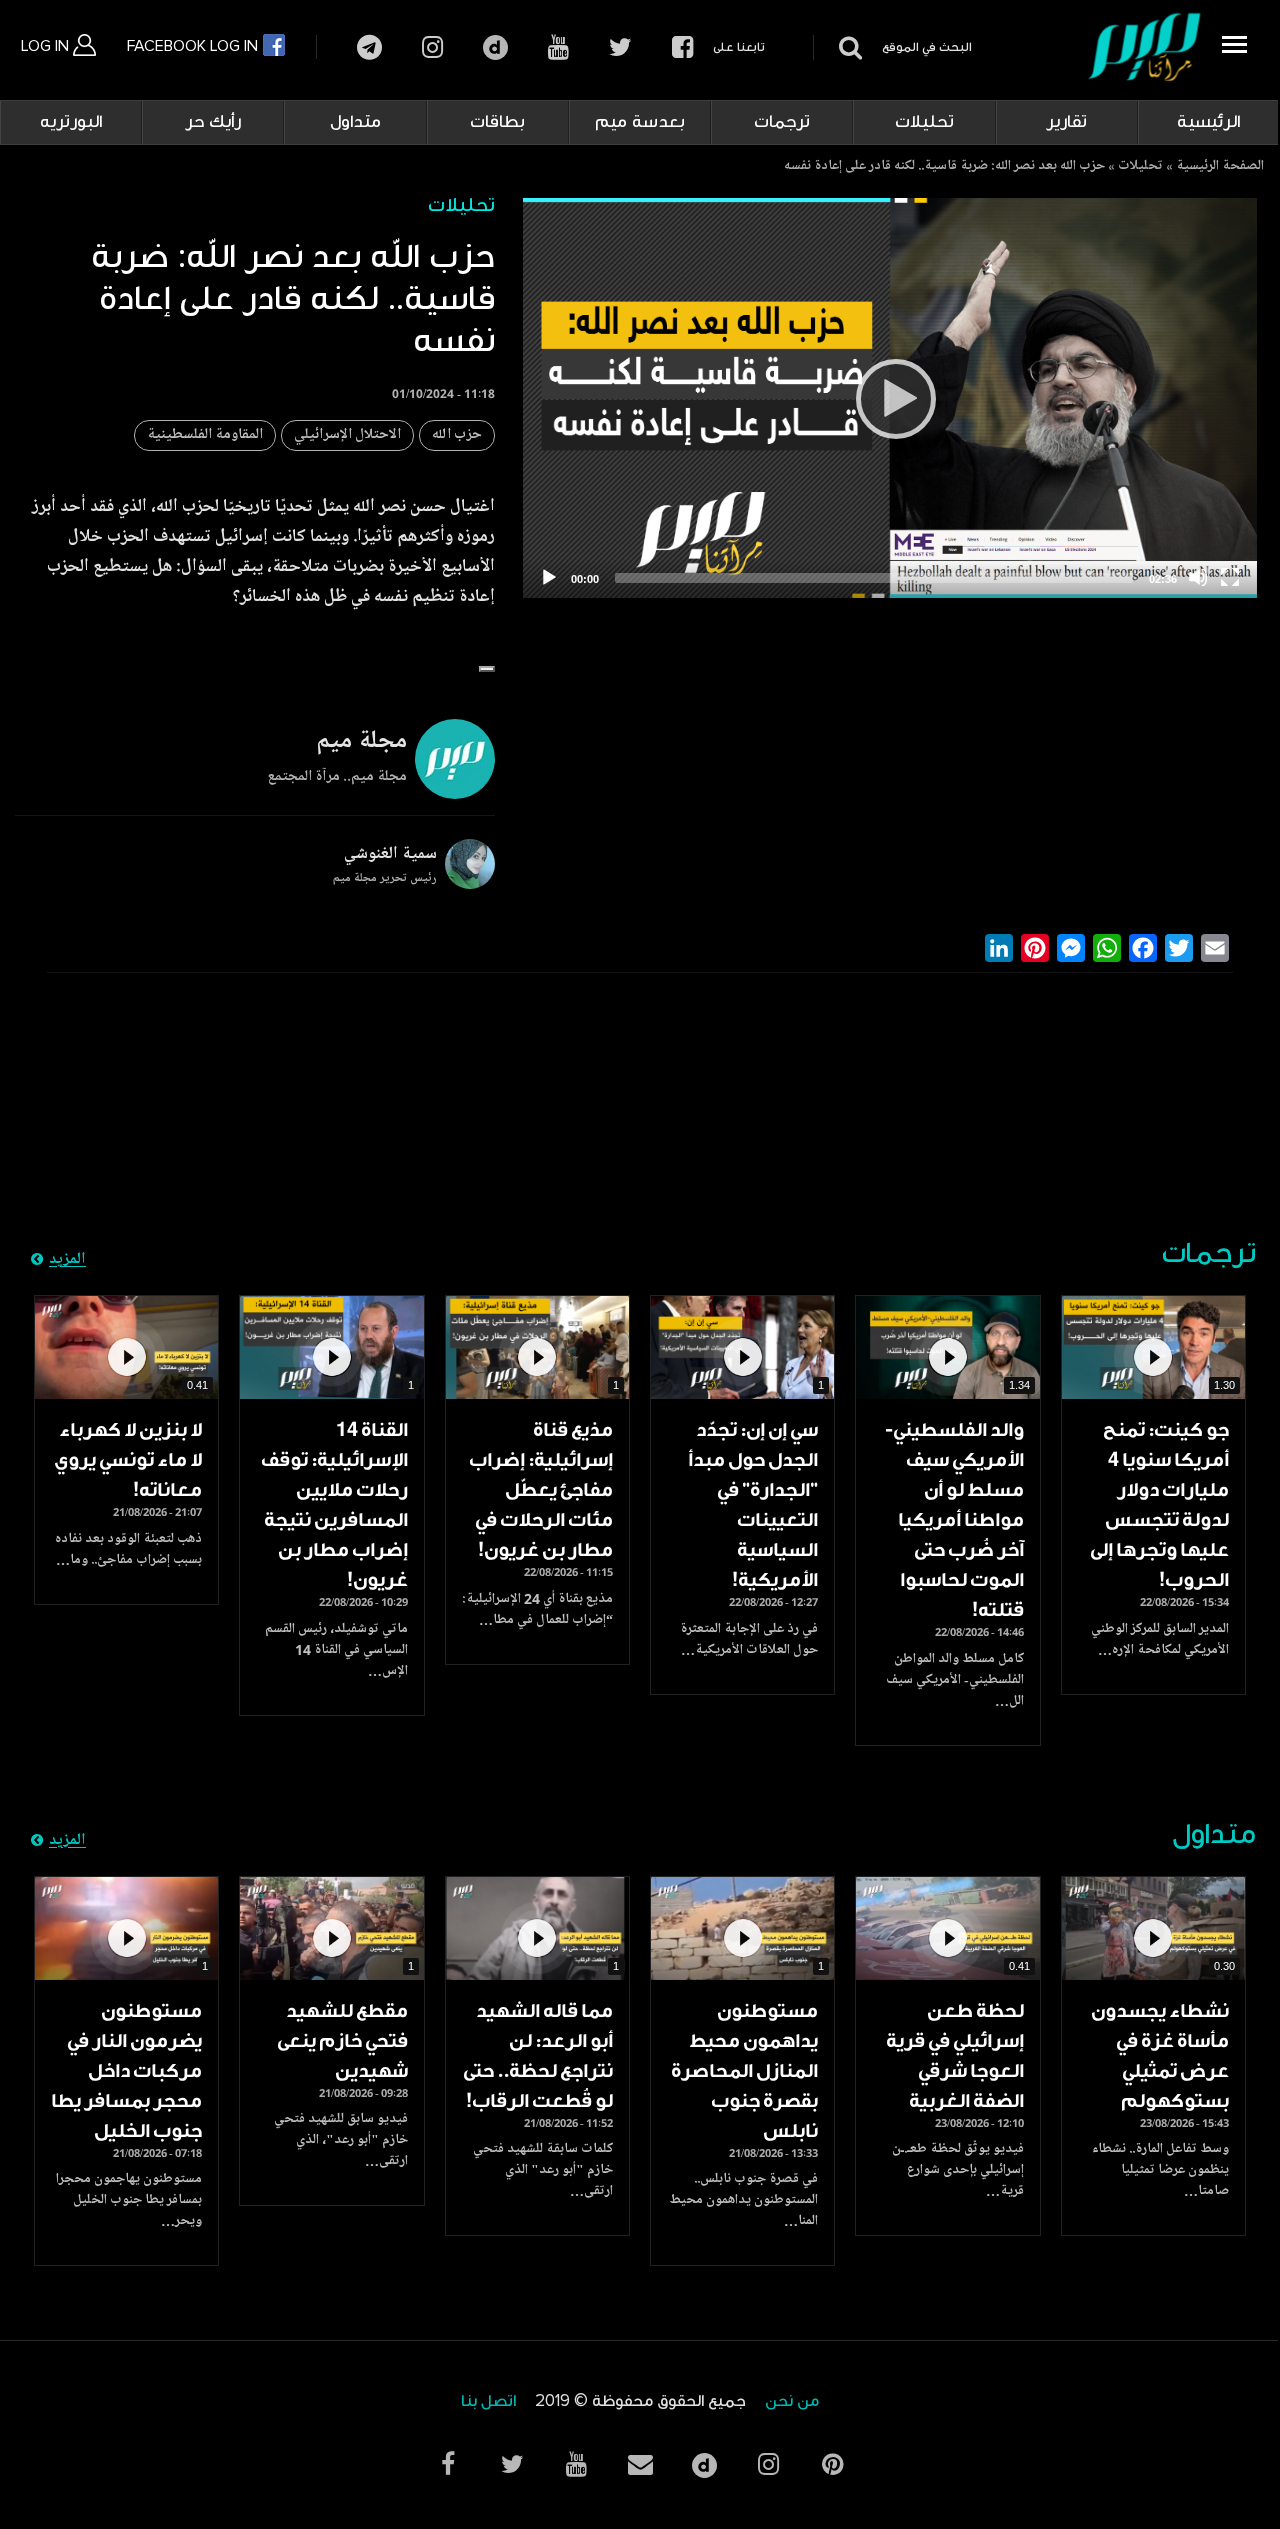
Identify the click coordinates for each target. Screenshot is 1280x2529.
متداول (355, 122)
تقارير (1066, 122)
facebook (682, 47)
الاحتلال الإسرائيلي (347, 435)
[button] (487, 669)
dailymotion (495, 47)
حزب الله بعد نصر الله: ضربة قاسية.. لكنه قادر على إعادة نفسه (944, 167)
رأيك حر (213, 122)
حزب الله (457, 435)
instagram (432, 47)
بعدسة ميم (640, 122)
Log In (47, 46)
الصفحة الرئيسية (1220, 167)
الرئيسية (1208, 122)
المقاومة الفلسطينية (205, 435)
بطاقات (497, 122)
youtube (558, 47)
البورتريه (71, 122)
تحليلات (924, 122)
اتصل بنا (488, 2401)
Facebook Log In (194, 46)
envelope (640, 2464)
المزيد (67, 1260)
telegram (369, 47)
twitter (620, 47)
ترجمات (782, 122)
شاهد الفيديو (1153, 1347)
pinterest (832, 2464)
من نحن (792, 2401)
